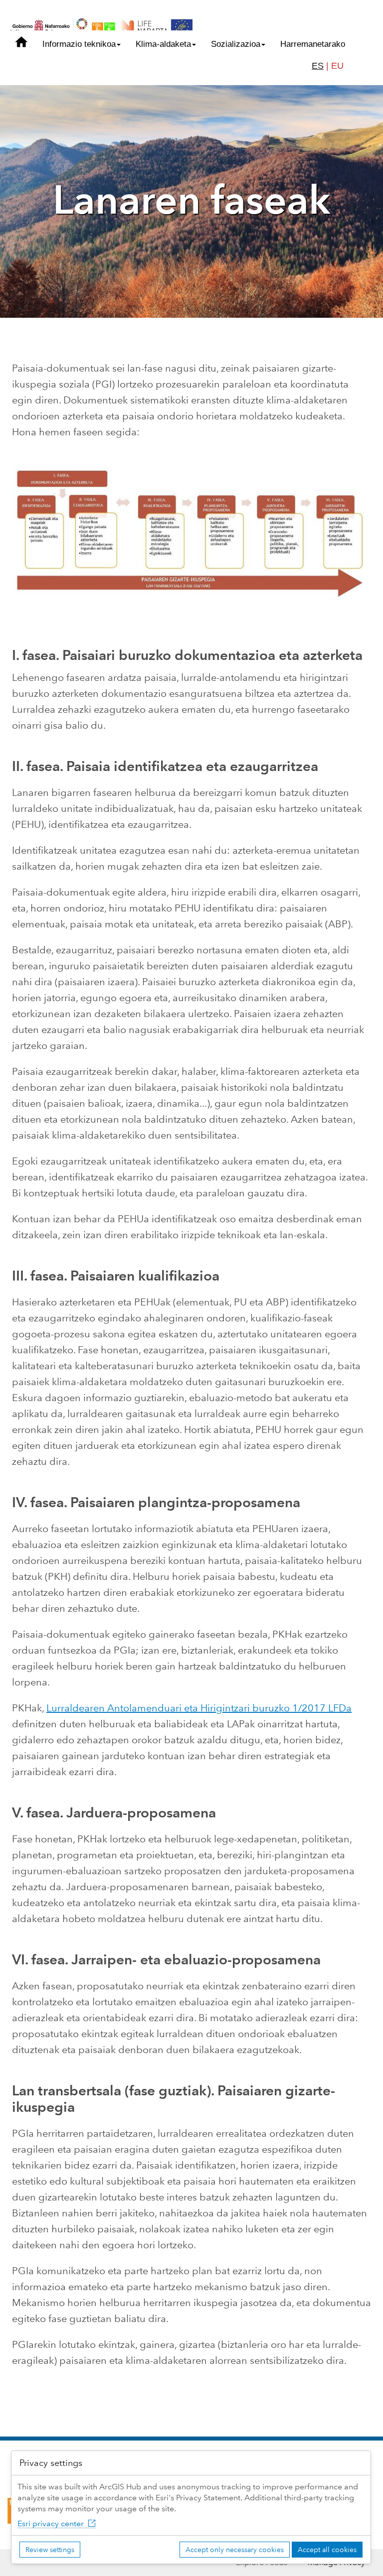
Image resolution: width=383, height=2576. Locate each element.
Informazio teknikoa (79, 44)
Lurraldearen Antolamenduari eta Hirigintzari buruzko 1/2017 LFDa (199, 1708)
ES (318, 66)
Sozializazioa (236, 44)
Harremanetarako (313, 44)
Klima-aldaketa (163, 44)
